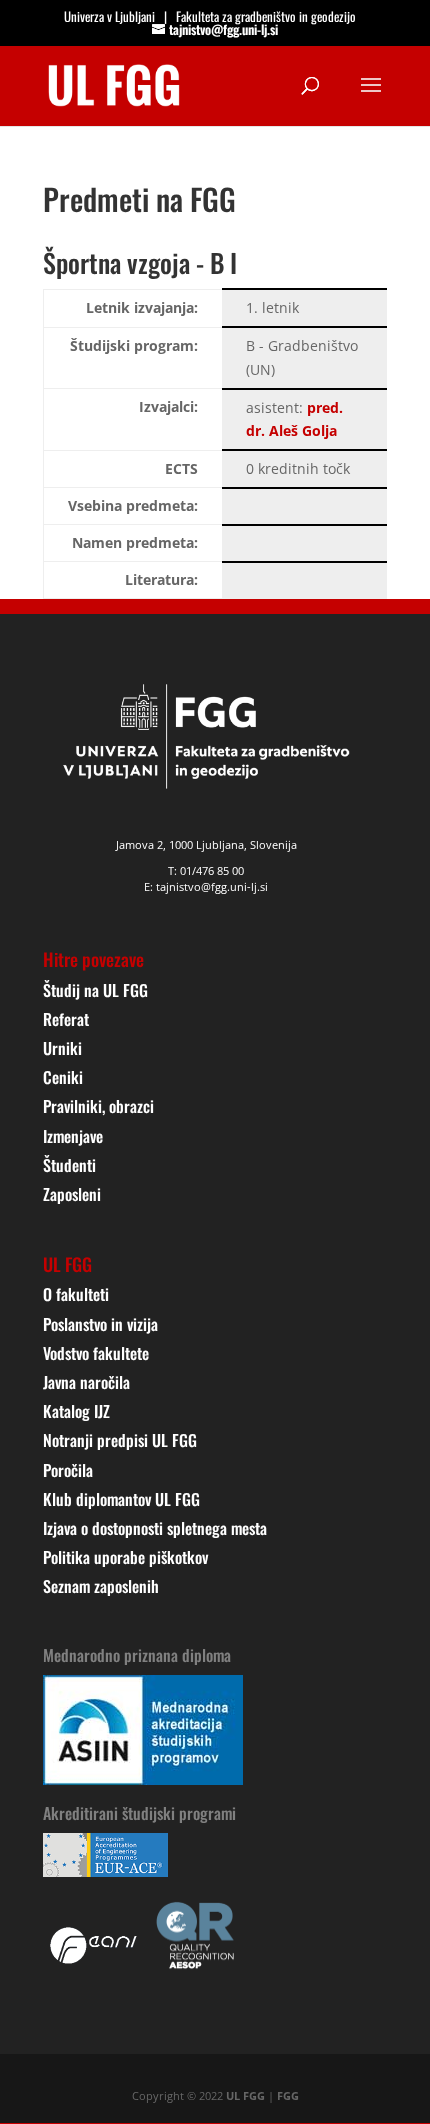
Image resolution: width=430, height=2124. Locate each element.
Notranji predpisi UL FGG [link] (120, 1440)
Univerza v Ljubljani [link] (109, 16)
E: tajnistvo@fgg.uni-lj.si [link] (206, 886)
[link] (114, 83)
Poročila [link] (68, 1470)
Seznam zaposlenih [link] (101, 1586)
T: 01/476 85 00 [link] (206, 870)
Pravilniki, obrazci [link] (98, 1106)
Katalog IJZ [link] (76, 1411)
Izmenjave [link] (73, 1136)
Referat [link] (66, 1019)
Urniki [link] (62, 1048)
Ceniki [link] (63, 1077)
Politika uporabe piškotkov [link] (125, 1557)
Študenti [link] (69, 1165)
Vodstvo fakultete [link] (96, 1353)
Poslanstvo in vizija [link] (100, 1324)
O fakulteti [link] (76, 1294)
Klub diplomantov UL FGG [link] (121, 1499)
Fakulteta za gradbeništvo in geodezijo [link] (266, 16)
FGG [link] (288, 2095)
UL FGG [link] (245, 2095)
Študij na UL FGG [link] (95, 990)
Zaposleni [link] (72, 1194)
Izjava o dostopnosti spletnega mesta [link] (155, 1528)
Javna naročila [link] (86, 1382)
